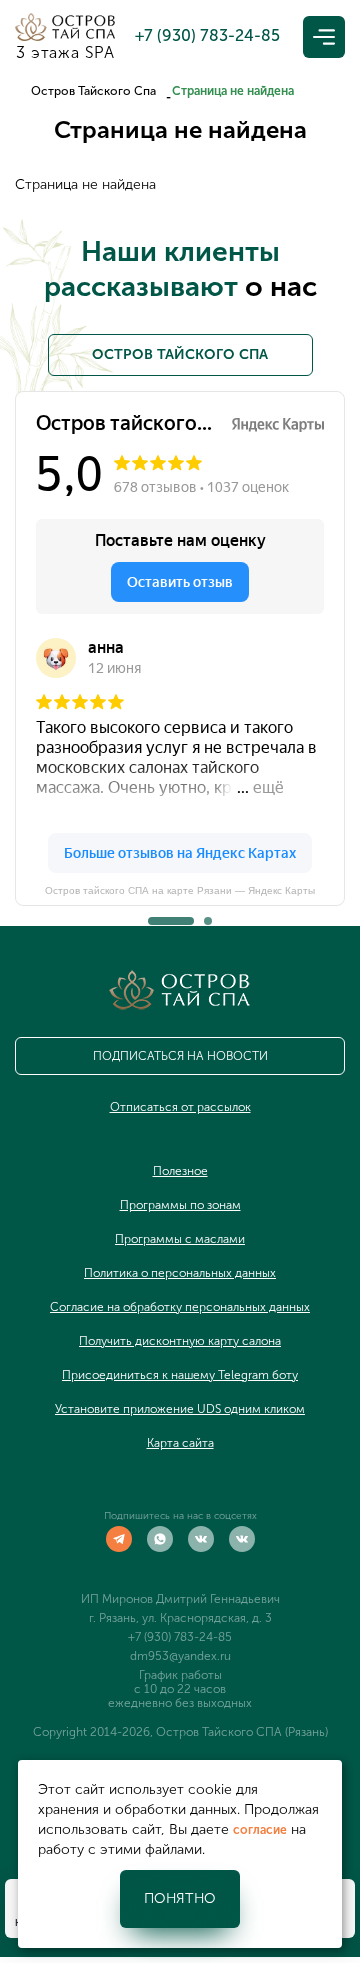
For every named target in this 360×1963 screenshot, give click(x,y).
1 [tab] (152, 915)
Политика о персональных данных (180, 1273)
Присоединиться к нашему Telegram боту (180, 1375)
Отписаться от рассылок (180, 1107)
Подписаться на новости (180, 1056)
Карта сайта (180, 1443)
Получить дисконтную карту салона (180, 1341)
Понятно (180, 1898)
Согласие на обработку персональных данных (180, 1307)
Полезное (180, 1171)
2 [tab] (208, 915)
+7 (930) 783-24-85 (180, 1637)
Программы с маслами (180, 1239)
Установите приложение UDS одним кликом (180, 1409)
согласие (260, 1830)
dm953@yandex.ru (180, 1656)
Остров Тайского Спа (93, 91)
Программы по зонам (180, 1205)
